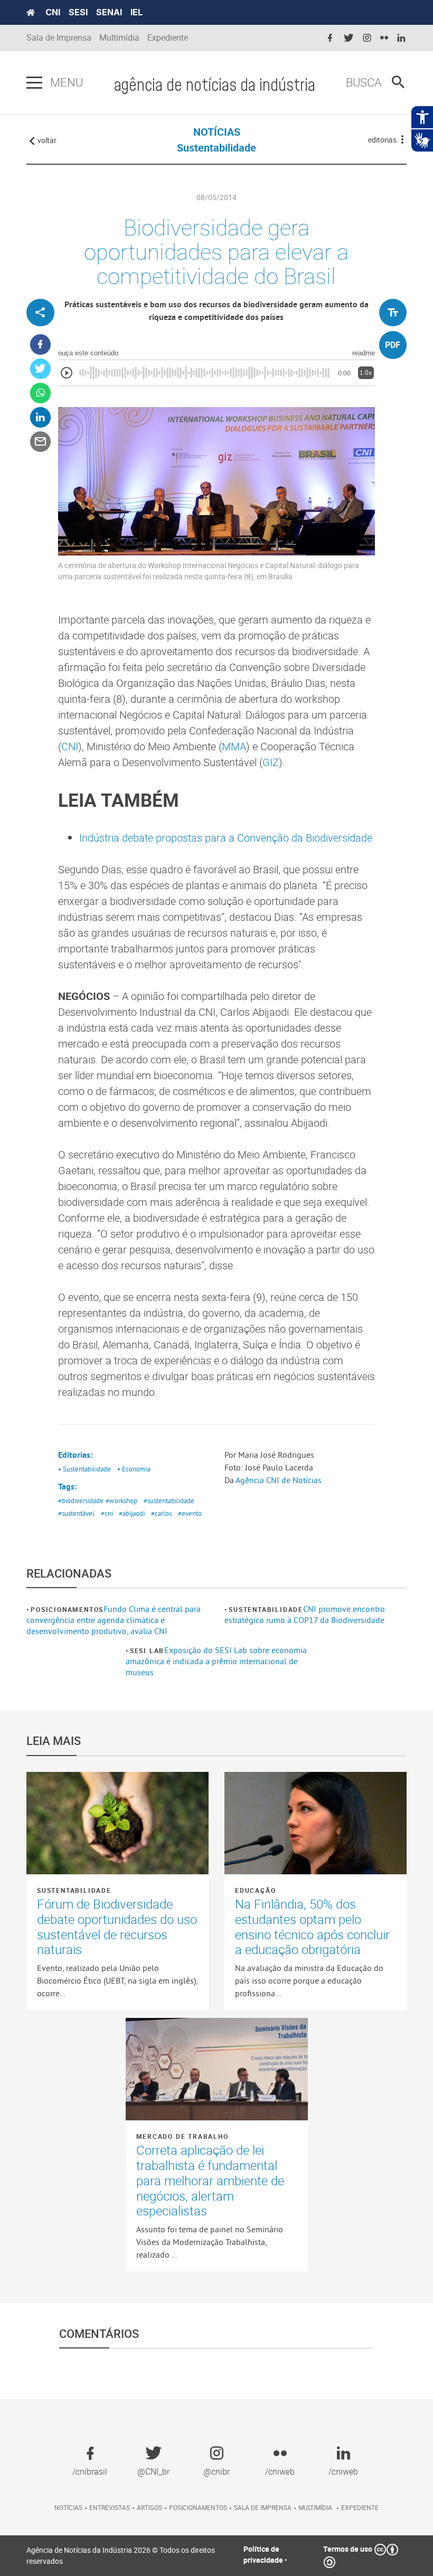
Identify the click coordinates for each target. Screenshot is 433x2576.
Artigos (149, 2507)
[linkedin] (401, 38)
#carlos (161, 1513)
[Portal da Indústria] (31, 13)
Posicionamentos (67, 1609)
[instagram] (367, 38)
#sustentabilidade (169, 1501)
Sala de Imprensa (59, 38)
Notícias (68, 2507)
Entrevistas (110, 2507)
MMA (234, 746)
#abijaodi (132, 1513)
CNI (53, 12)
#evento (190, 1513)
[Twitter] (40, 369)
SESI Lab (147, 1650)
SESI (78, 12)
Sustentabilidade (266, 1609)
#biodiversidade (81, 1501)
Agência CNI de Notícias (279, 1480)
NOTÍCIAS (217, 132)
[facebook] (330, 38)
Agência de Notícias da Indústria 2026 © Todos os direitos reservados (121, 2555)
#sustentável (76, 1513)
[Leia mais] (117, 1823)
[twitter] (349, 38)
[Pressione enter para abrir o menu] (34, 83)
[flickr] (384, 38)
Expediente (168, 38)
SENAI (109, 12)
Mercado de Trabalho (182, 2136)
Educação (255, 1890)
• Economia (134, 1469)
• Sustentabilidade (84, 1469)
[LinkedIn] (40, 417)
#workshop (121, 1501)
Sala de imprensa (263, 2507)
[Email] (40, 442)
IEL (137, 12)
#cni (107, 1513)
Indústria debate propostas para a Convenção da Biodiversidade (226, 838)
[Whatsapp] (40, 393)
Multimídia (119, 38)
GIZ (271, 762)
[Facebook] (40, 345)
